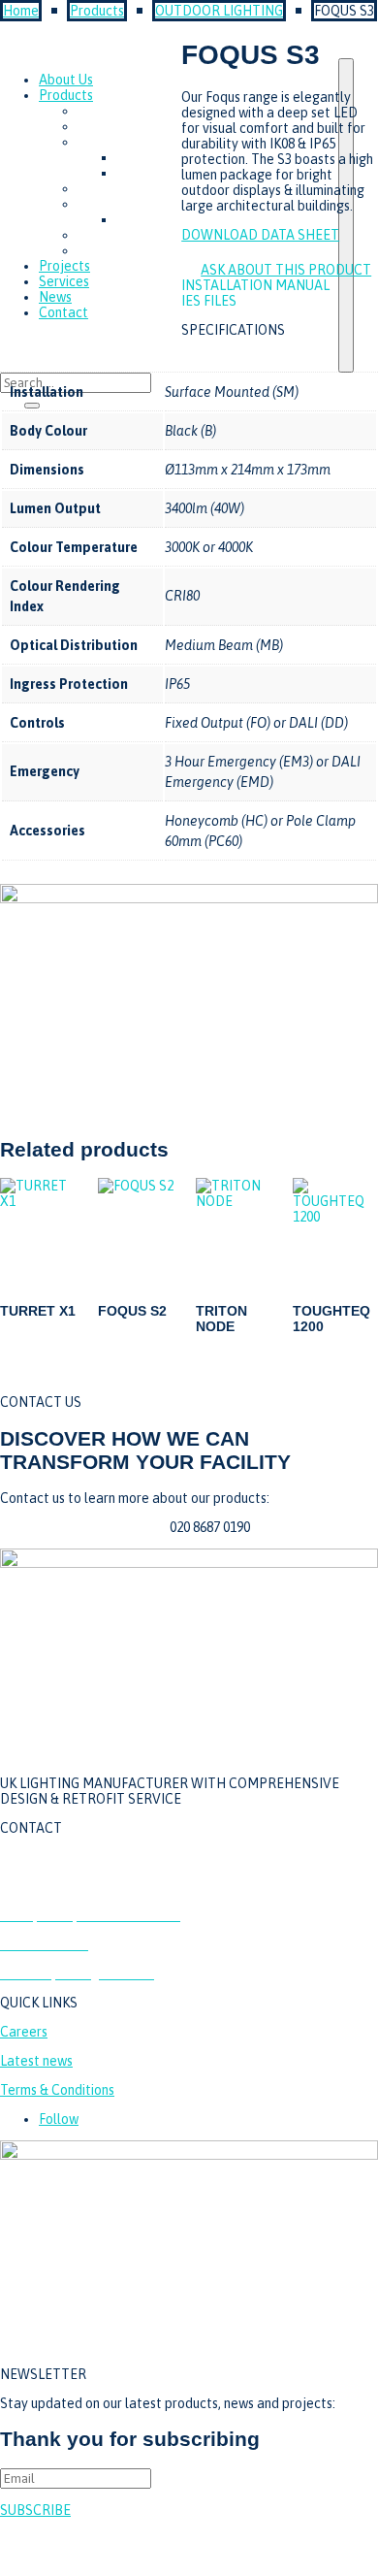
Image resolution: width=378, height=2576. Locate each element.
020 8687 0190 (40, 1857)
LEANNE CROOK (353, 2547)
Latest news (36, 2061)
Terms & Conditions (57, 2090)
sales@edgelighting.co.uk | (85, 1527)
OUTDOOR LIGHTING (219, 11)
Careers (24, 2032)
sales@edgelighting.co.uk (77, 1886)
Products (97, 11)
